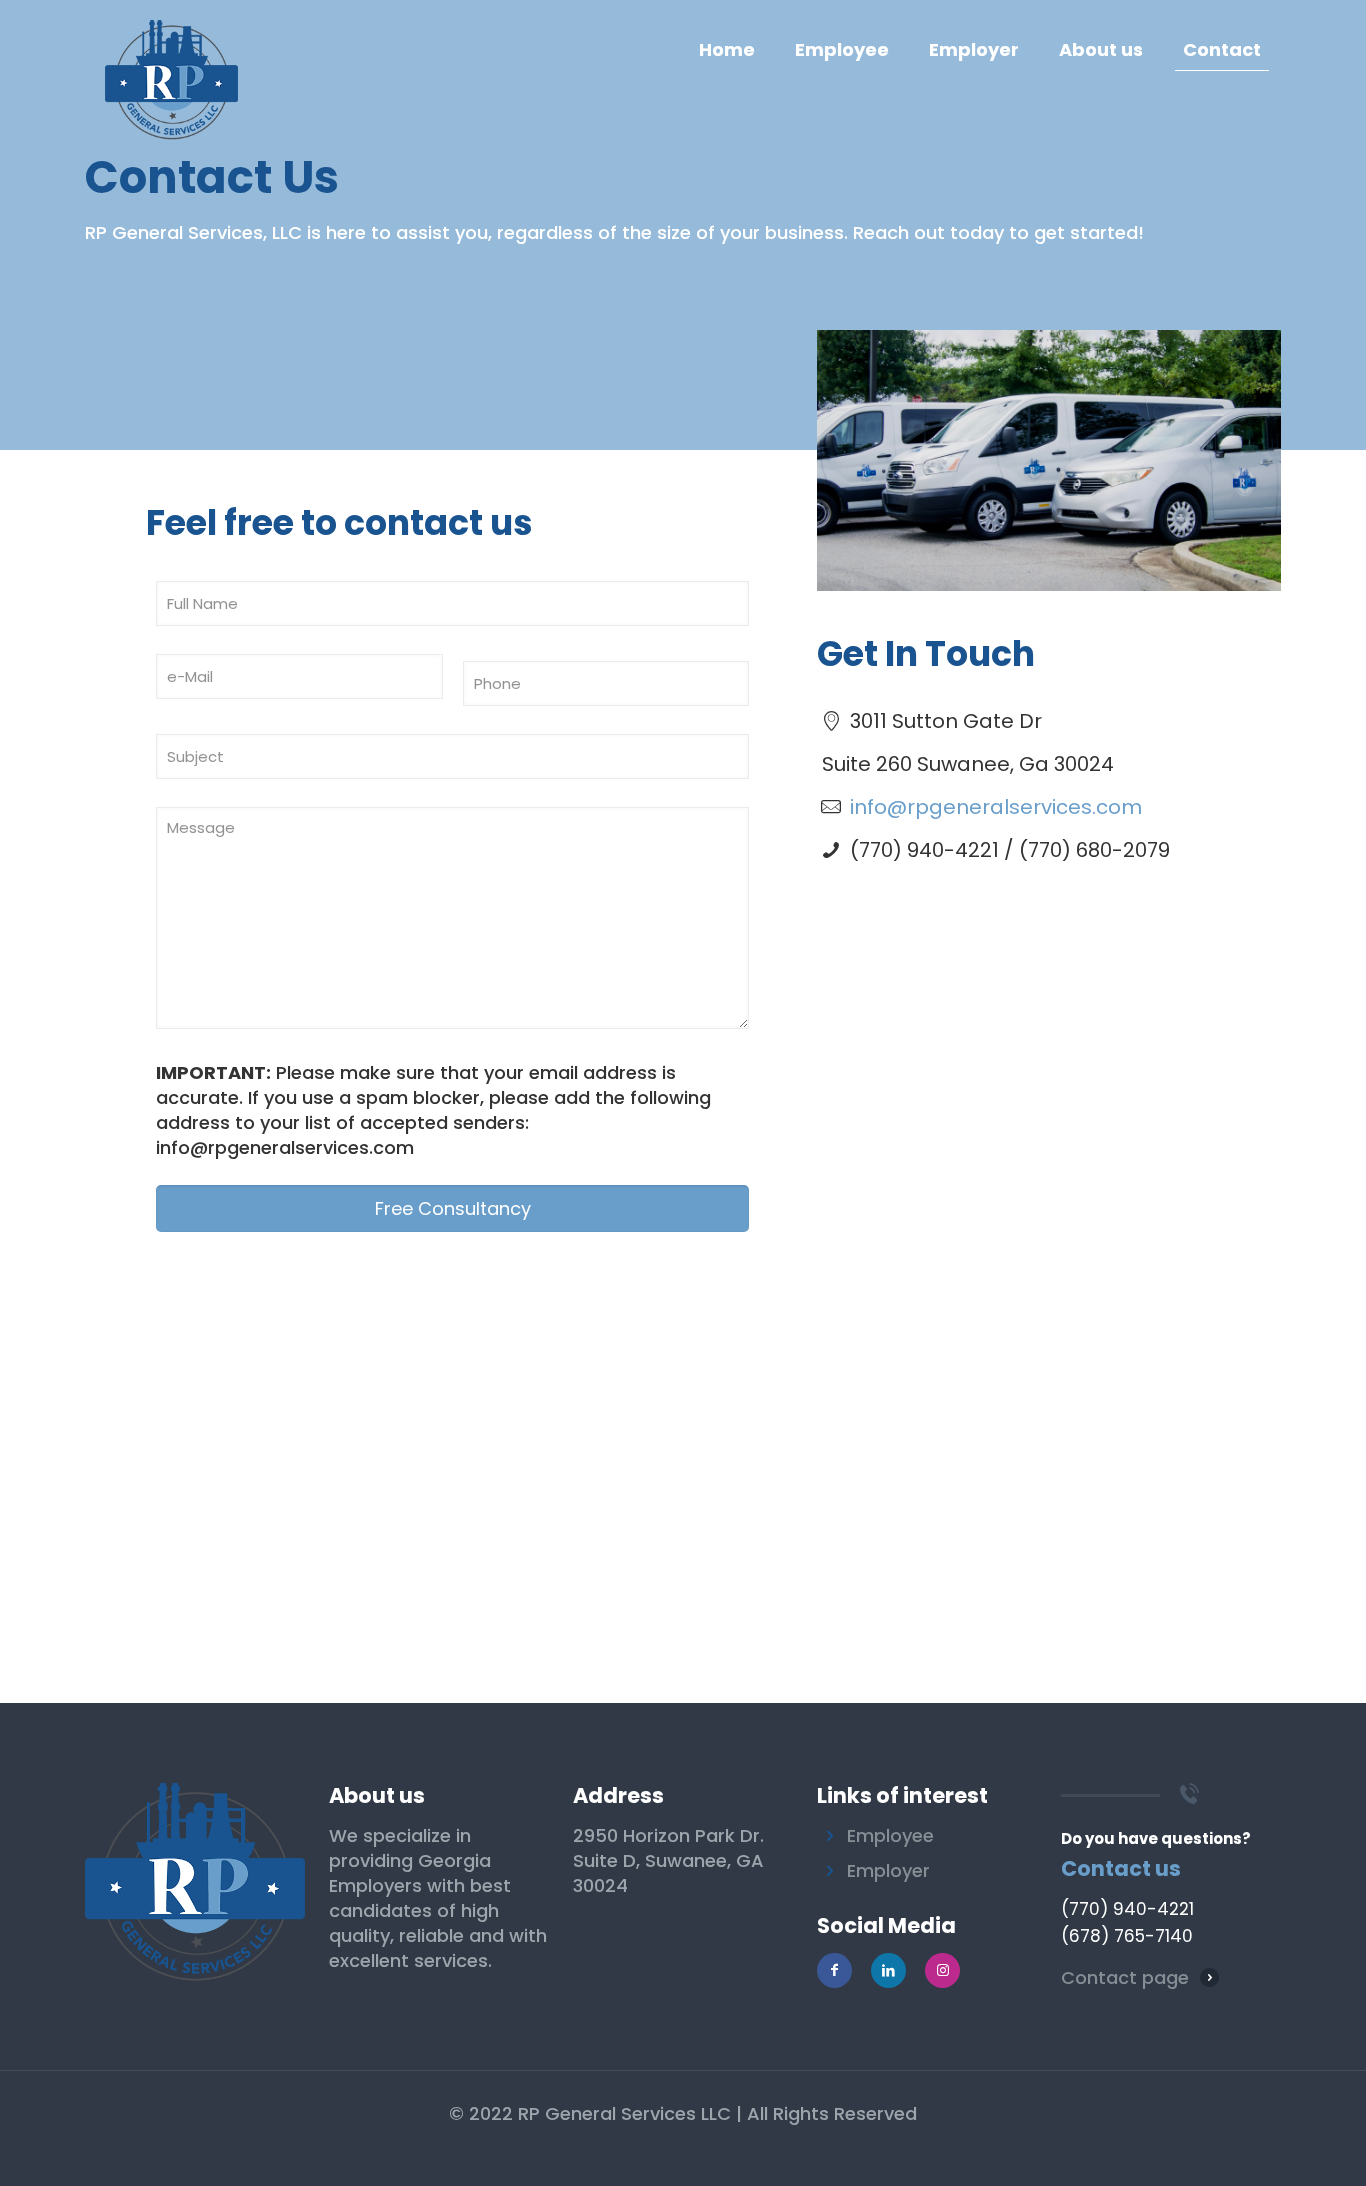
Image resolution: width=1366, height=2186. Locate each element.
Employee (890, 1835)
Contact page (1125, 1977)
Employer (888, 1870)
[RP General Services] (171, 50)
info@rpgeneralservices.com (996, 807)
